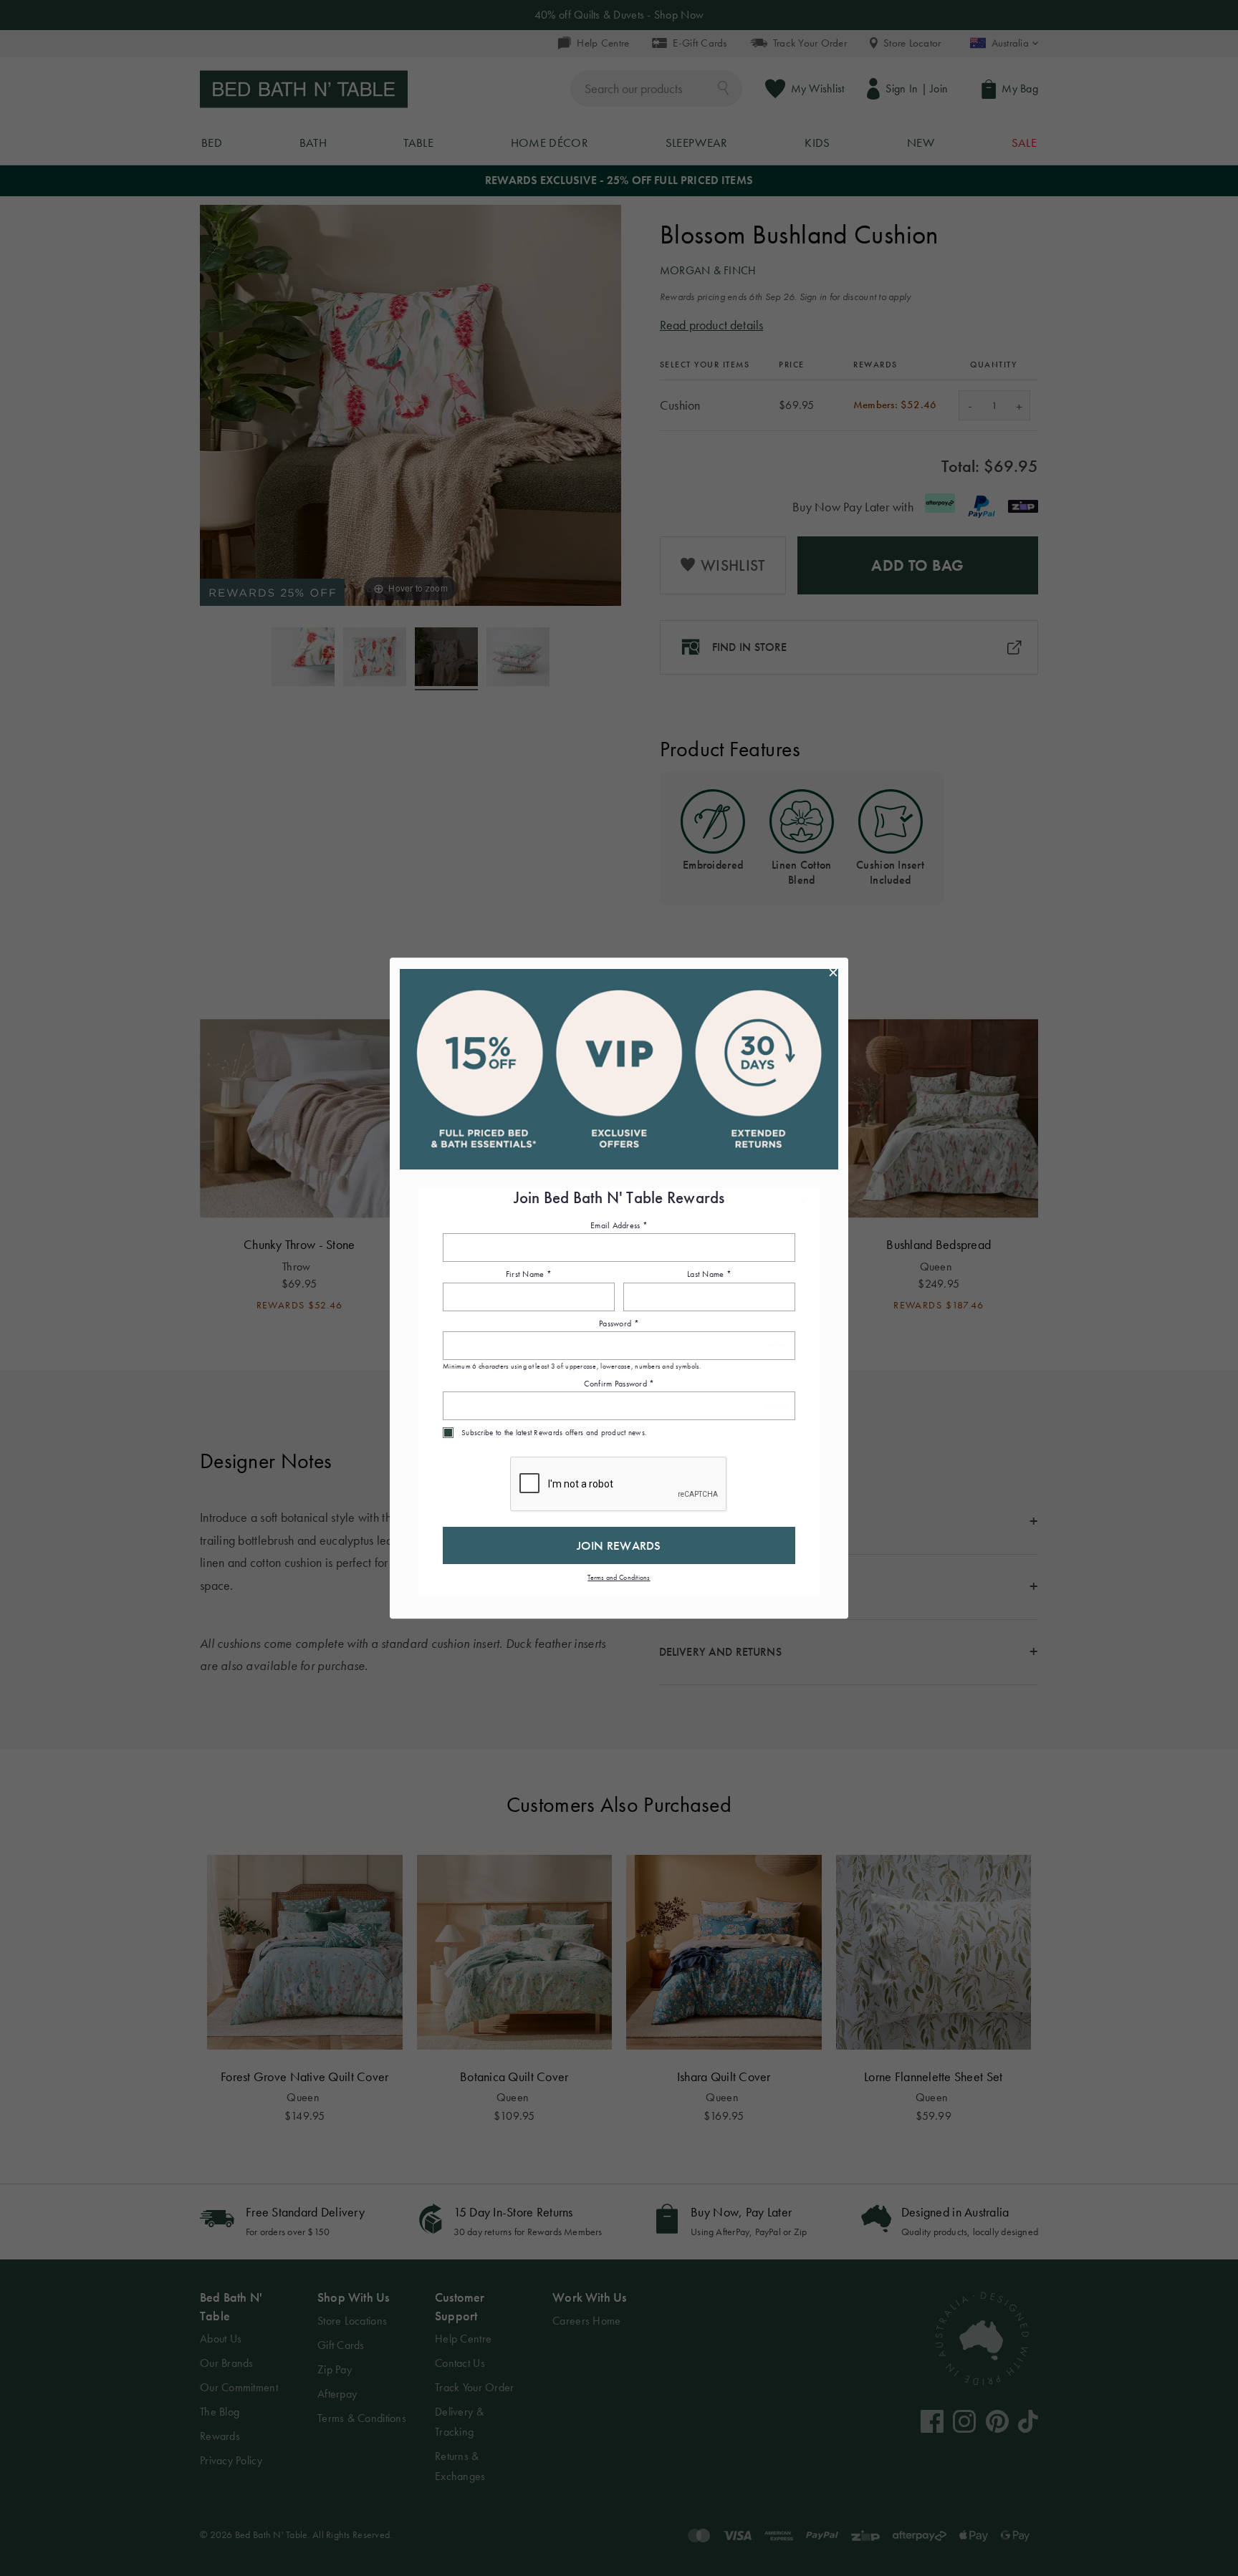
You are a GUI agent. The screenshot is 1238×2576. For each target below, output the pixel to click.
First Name (529, 1275)
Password (619, 1323)
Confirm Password (619, 1384)
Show (776, 1346)
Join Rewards (619, 1545)
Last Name (709, 1275)
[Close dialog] (833, 973)
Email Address (619, 1225)
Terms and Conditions (619, 1577)
